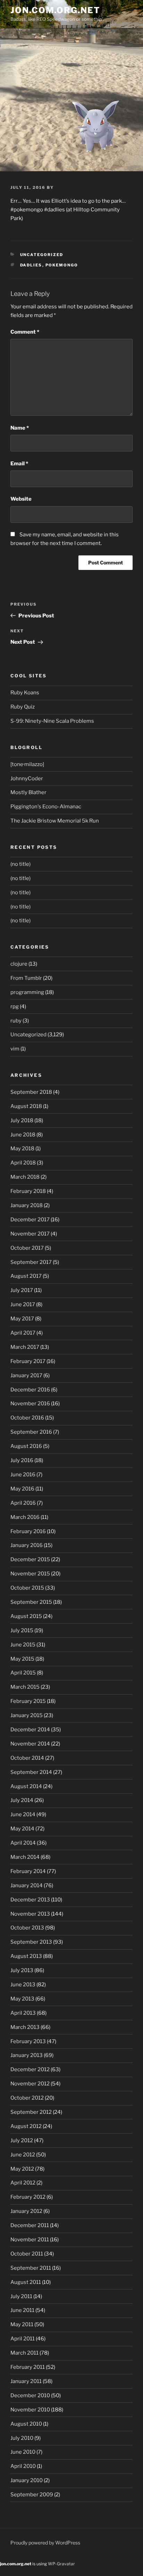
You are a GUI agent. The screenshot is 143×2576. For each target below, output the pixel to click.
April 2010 (23, 2466)
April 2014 (23, 1843)
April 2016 (23, 1503)
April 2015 (23, 1673)
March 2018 (25, 1177)
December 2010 (30, 2395)
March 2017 (25, 1347)
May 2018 (22, 1149)
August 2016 (26, 1446)
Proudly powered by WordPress (45, 2543)
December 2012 (30, 2069)
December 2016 (30, 1390)
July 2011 (21, 2296)
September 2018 (31, 1092)
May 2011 (22, 2324)
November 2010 (30, 2410)
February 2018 (28, 1191)
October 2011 (27, 2254)
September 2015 (31, 1602)
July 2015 (22, 1630)
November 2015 (30, 1574)
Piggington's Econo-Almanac (46, 807)
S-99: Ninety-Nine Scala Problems (52, 721)
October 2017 (27, 1248)
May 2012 (22, 2169)
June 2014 (23, 1814)
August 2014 (26, 1786)
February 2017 (28, 1361)
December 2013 (30, 1900)
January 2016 (27, 1545)
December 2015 (30, 1559)
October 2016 (27, 1418)
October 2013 (27, 1928)
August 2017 (26, 1276)
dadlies (31, 265)
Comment (25, 332)
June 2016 (23, 1475)
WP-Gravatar (61, 2564)
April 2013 (23, 2013)
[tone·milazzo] (27, 764)
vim (15, 1049)
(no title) (20, 864)
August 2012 (26, 2126)
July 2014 (22, 1800)
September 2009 (32, 2495)
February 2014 (28, 1871)
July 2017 (22, 1290)
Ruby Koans (25, 693)
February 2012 (28, 2197)
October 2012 (27, 2098)
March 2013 (25, 2027)
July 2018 (22, 1120)
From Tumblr (26, 978)
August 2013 (26, 1956)
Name (20, 428)
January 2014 (27, 1885)
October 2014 (27, 1758)
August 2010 (26, 2424)
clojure (19, 964)
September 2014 (31, 1772)
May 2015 (22, 1659)
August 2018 (26, 1106)
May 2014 (22, 1829)
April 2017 (23, 1333)
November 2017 (30, 1234)
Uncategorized (42, 255)
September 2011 (31, 2268)
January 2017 (26, 1375)
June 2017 (23, 1304)
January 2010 (27, 2480)
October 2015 (27, 1588)
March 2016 (25, 1517)
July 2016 (22, 1460)
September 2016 (31, 1432)
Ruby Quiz (23, 707)
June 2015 (23, 1645)
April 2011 (23, 2339)
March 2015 (25, 1687)
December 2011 (30, 2225)
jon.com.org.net (55, 10)
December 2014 (30, 1730)
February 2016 (28, 1531)
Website (21, 499)
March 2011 (24, 2353)
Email (19, 464)
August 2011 (26, 2282)
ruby (16, 1021)
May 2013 (22, 1999)
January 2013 (27, 2055)
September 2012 (31, 2112)
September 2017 (31, 1262)
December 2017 (30, 1220)
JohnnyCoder (27, 779)
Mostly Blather (28, 792)
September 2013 (31, 1942)
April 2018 (23, 1163)
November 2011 (30, 2240)
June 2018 (23, 1135)
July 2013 (22, 1970)
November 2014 (30, 1744)
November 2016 (30, 1404)
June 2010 (23, 2452)
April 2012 (23, 2183)
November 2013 (30, 1914)
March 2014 (25, 1857)
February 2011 (28, 2367)
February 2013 (28, 2041)
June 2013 (23, 1985)
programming (27, 992)
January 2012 (26, 2211)
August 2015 (26, 1616)
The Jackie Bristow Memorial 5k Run (55, 821)
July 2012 (22, 2140)
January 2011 (26, 2381)
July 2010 (22, 2438)
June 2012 (23, 2155)
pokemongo (62, 265)
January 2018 (27, 1205)
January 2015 (27, 1715)
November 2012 (30, 2084)
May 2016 (22, 1489)
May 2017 (22, 1319)
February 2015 (28, 1701)
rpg (15, 1006)
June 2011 (22, 2310)
